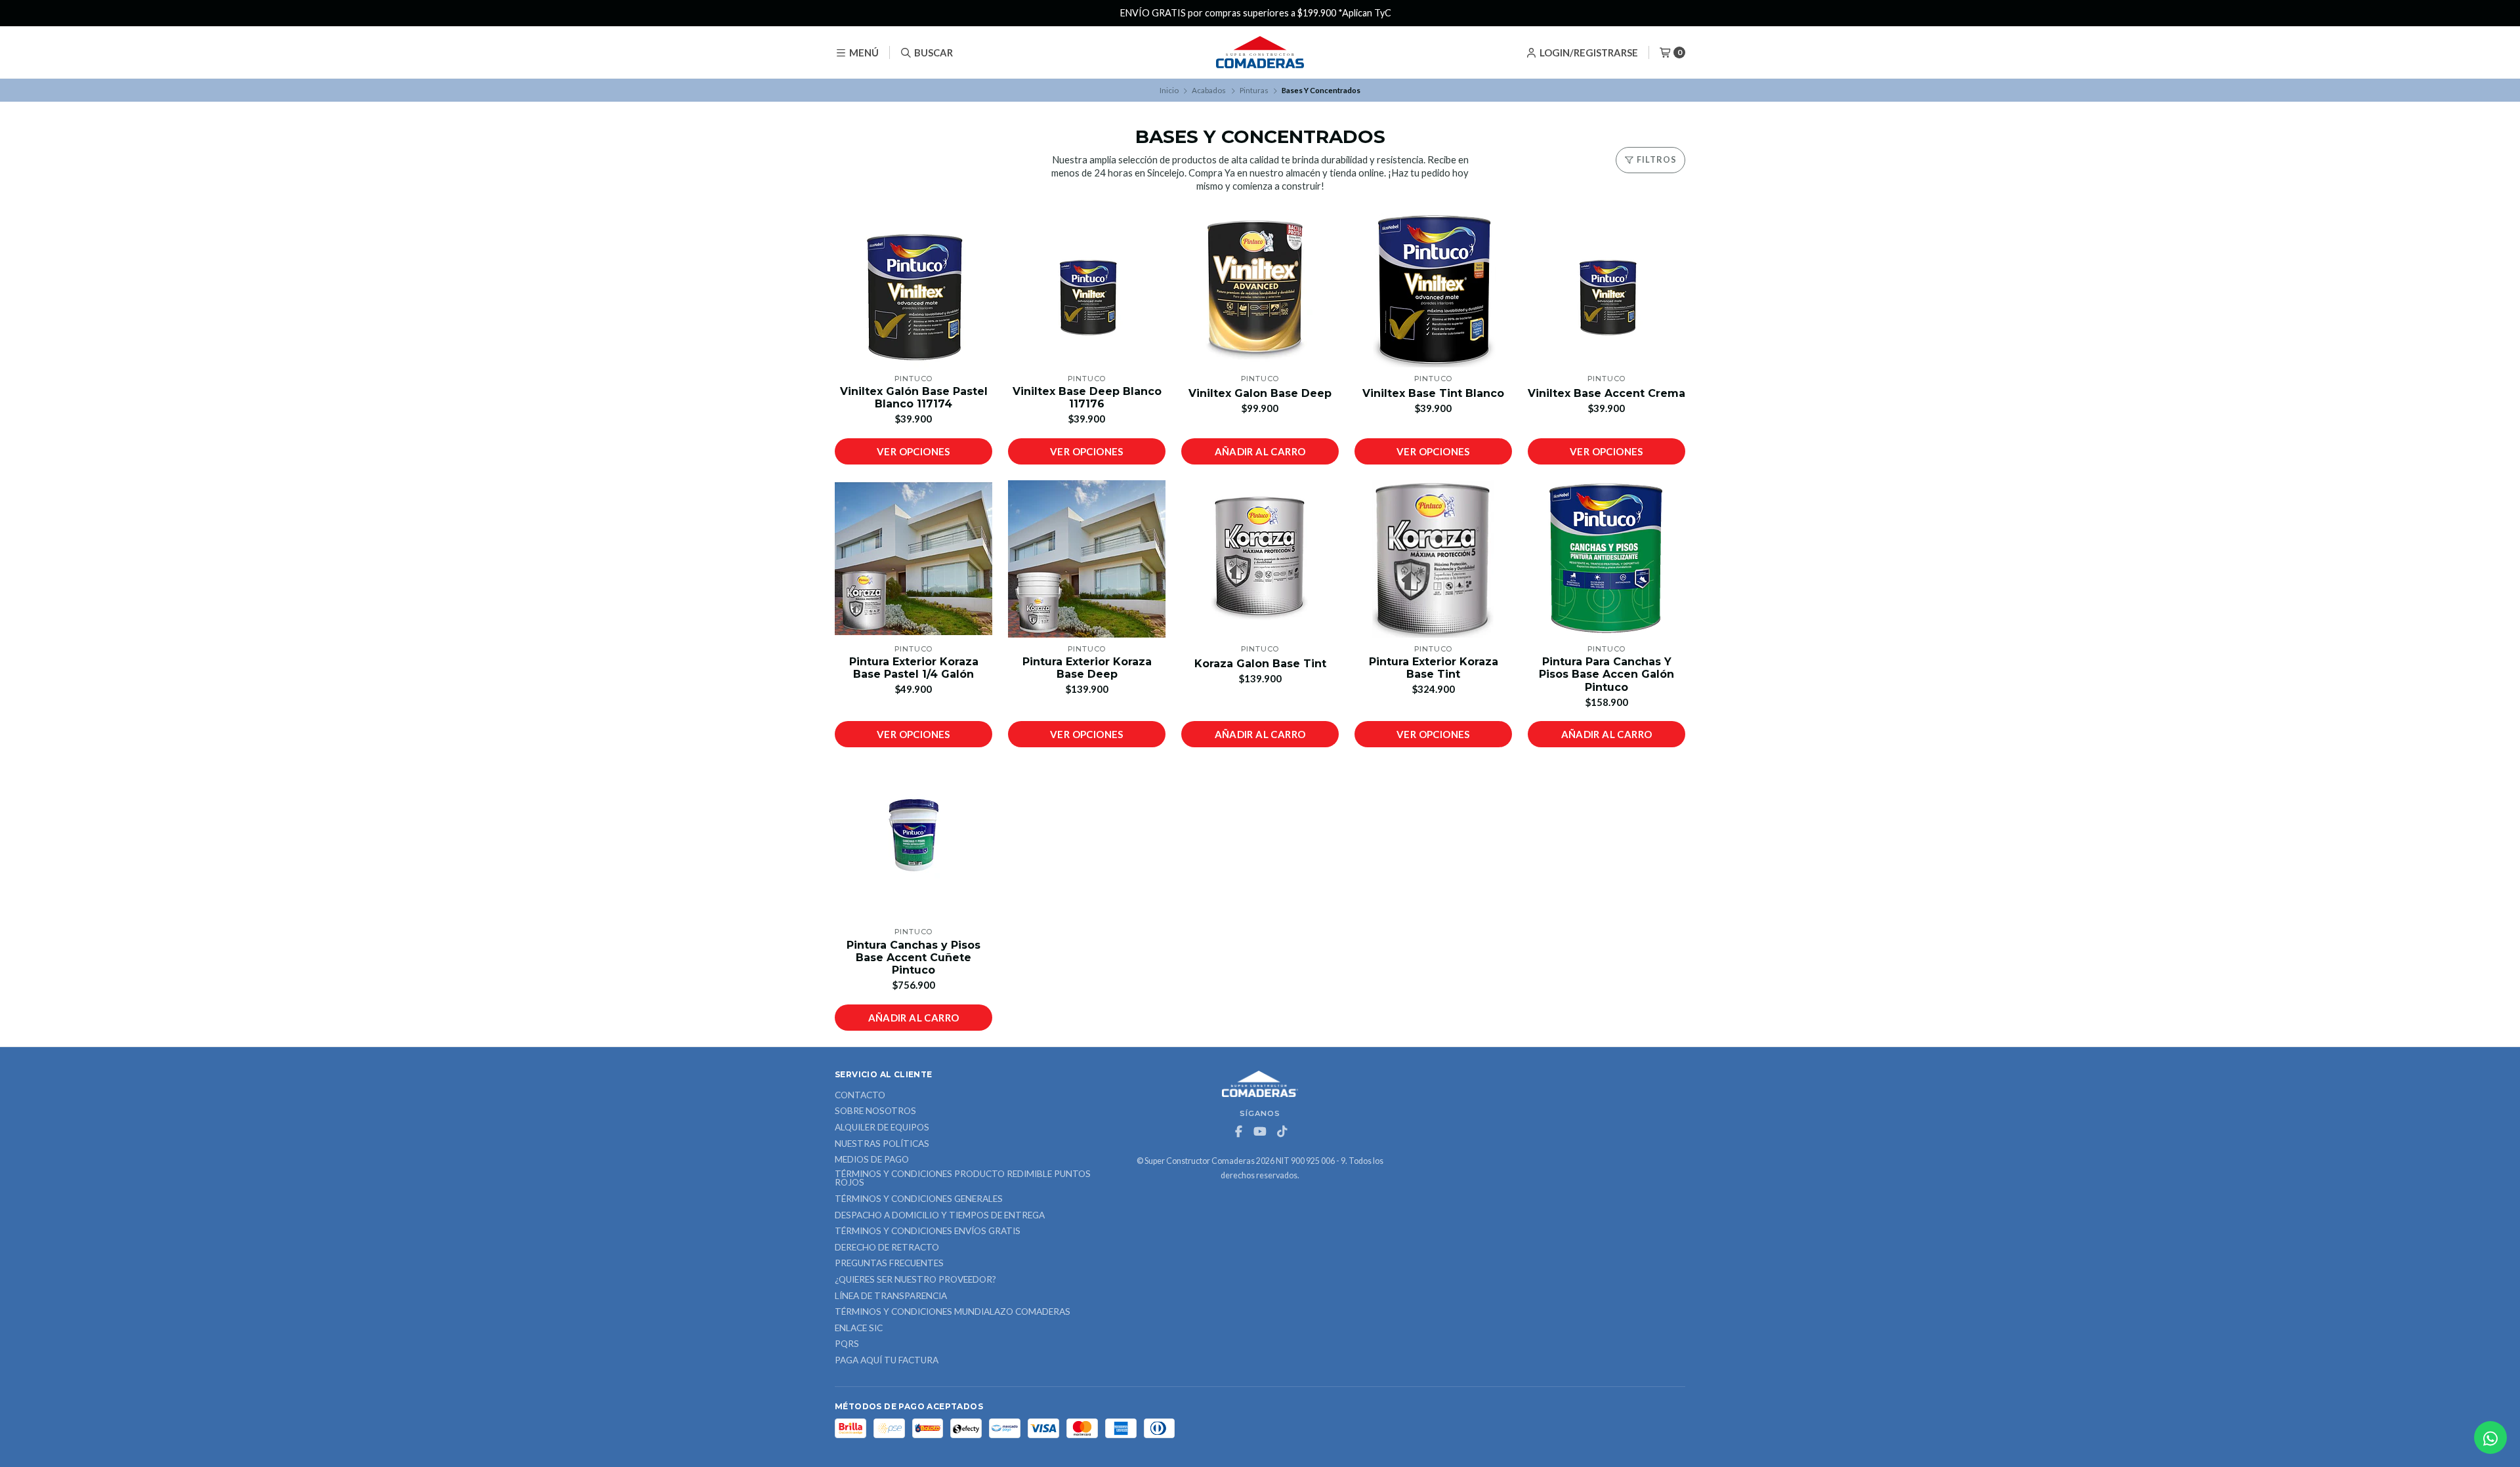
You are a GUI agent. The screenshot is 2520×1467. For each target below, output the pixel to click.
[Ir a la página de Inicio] (1260, 52)
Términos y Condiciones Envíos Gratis (928, 1231)
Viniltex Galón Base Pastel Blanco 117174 (914, 398)
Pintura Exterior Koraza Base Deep (1087, 668)
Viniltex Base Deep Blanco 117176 (1087, 398)
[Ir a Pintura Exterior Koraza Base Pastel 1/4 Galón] (913, 559)
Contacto (860, 1096)
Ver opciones (913, 451)
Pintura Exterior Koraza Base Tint (1434, 668)
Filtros (1656, 159)
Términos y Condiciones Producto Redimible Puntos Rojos (963, 1179)
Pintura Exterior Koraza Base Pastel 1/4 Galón (914, 668)
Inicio (1169, 90)
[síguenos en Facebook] (1238, 1132)
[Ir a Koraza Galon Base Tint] (1260, 559)
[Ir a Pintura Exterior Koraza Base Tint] (1433, 559)
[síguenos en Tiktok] (1282, 1132)
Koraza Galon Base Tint (1260, 664)
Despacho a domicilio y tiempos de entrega (940, 1216)
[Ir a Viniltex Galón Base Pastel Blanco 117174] (913, 289)
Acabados (1209, 90)
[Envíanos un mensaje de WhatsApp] (2490, 1437)
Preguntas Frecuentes (889, 1264)
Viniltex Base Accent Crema (1606, 393)
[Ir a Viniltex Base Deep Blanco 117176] (1087, 289)
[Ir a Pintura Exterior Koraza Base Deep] (1087, 559)
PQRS (847, 1344)
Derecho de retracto (887, 1248)
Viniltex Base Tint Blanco (1433, 393)
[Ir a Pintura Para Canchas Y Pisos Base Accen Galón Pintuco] (1606, 559)
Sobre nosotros (875, 1111)
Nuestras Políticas (882, 1144)
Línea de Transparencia (891, 1296)
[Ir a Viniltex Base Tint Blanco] (1433, 289)
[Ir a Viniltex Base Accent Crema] (1606, 289)
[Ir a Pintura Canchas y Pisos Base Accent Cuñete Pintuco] (913, 842)
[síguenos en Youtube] (1260, 1132)
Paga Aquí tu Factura (887, 1361)
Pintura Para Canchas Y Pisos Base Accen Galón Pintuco (1606, 674)
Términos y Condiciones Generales (919, 1199)
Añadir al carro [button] (1260, 451)
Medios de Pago (872, 1160)
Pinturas (1254, 90)
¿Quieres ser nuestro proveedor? (915, 1280)
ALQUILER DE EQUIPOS (882, 1128)
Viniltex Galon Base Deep (1260, 393)
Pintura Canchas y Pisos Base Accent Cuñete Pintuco (913, 958)
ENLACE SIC (859, 1329)
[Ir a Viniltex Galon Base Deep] (1260, 289)
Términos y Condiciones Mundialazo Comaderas (953, 1312)
